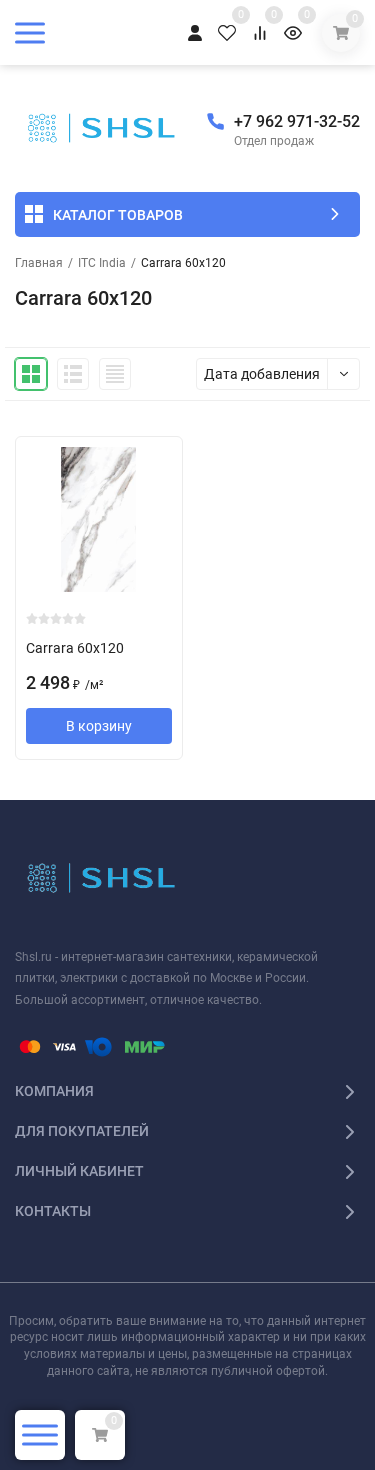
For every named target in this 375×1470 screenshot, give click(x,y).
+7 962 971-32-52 (297, 121)
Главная (39, 263)
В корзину (99, 726)
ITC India (102, 263)
